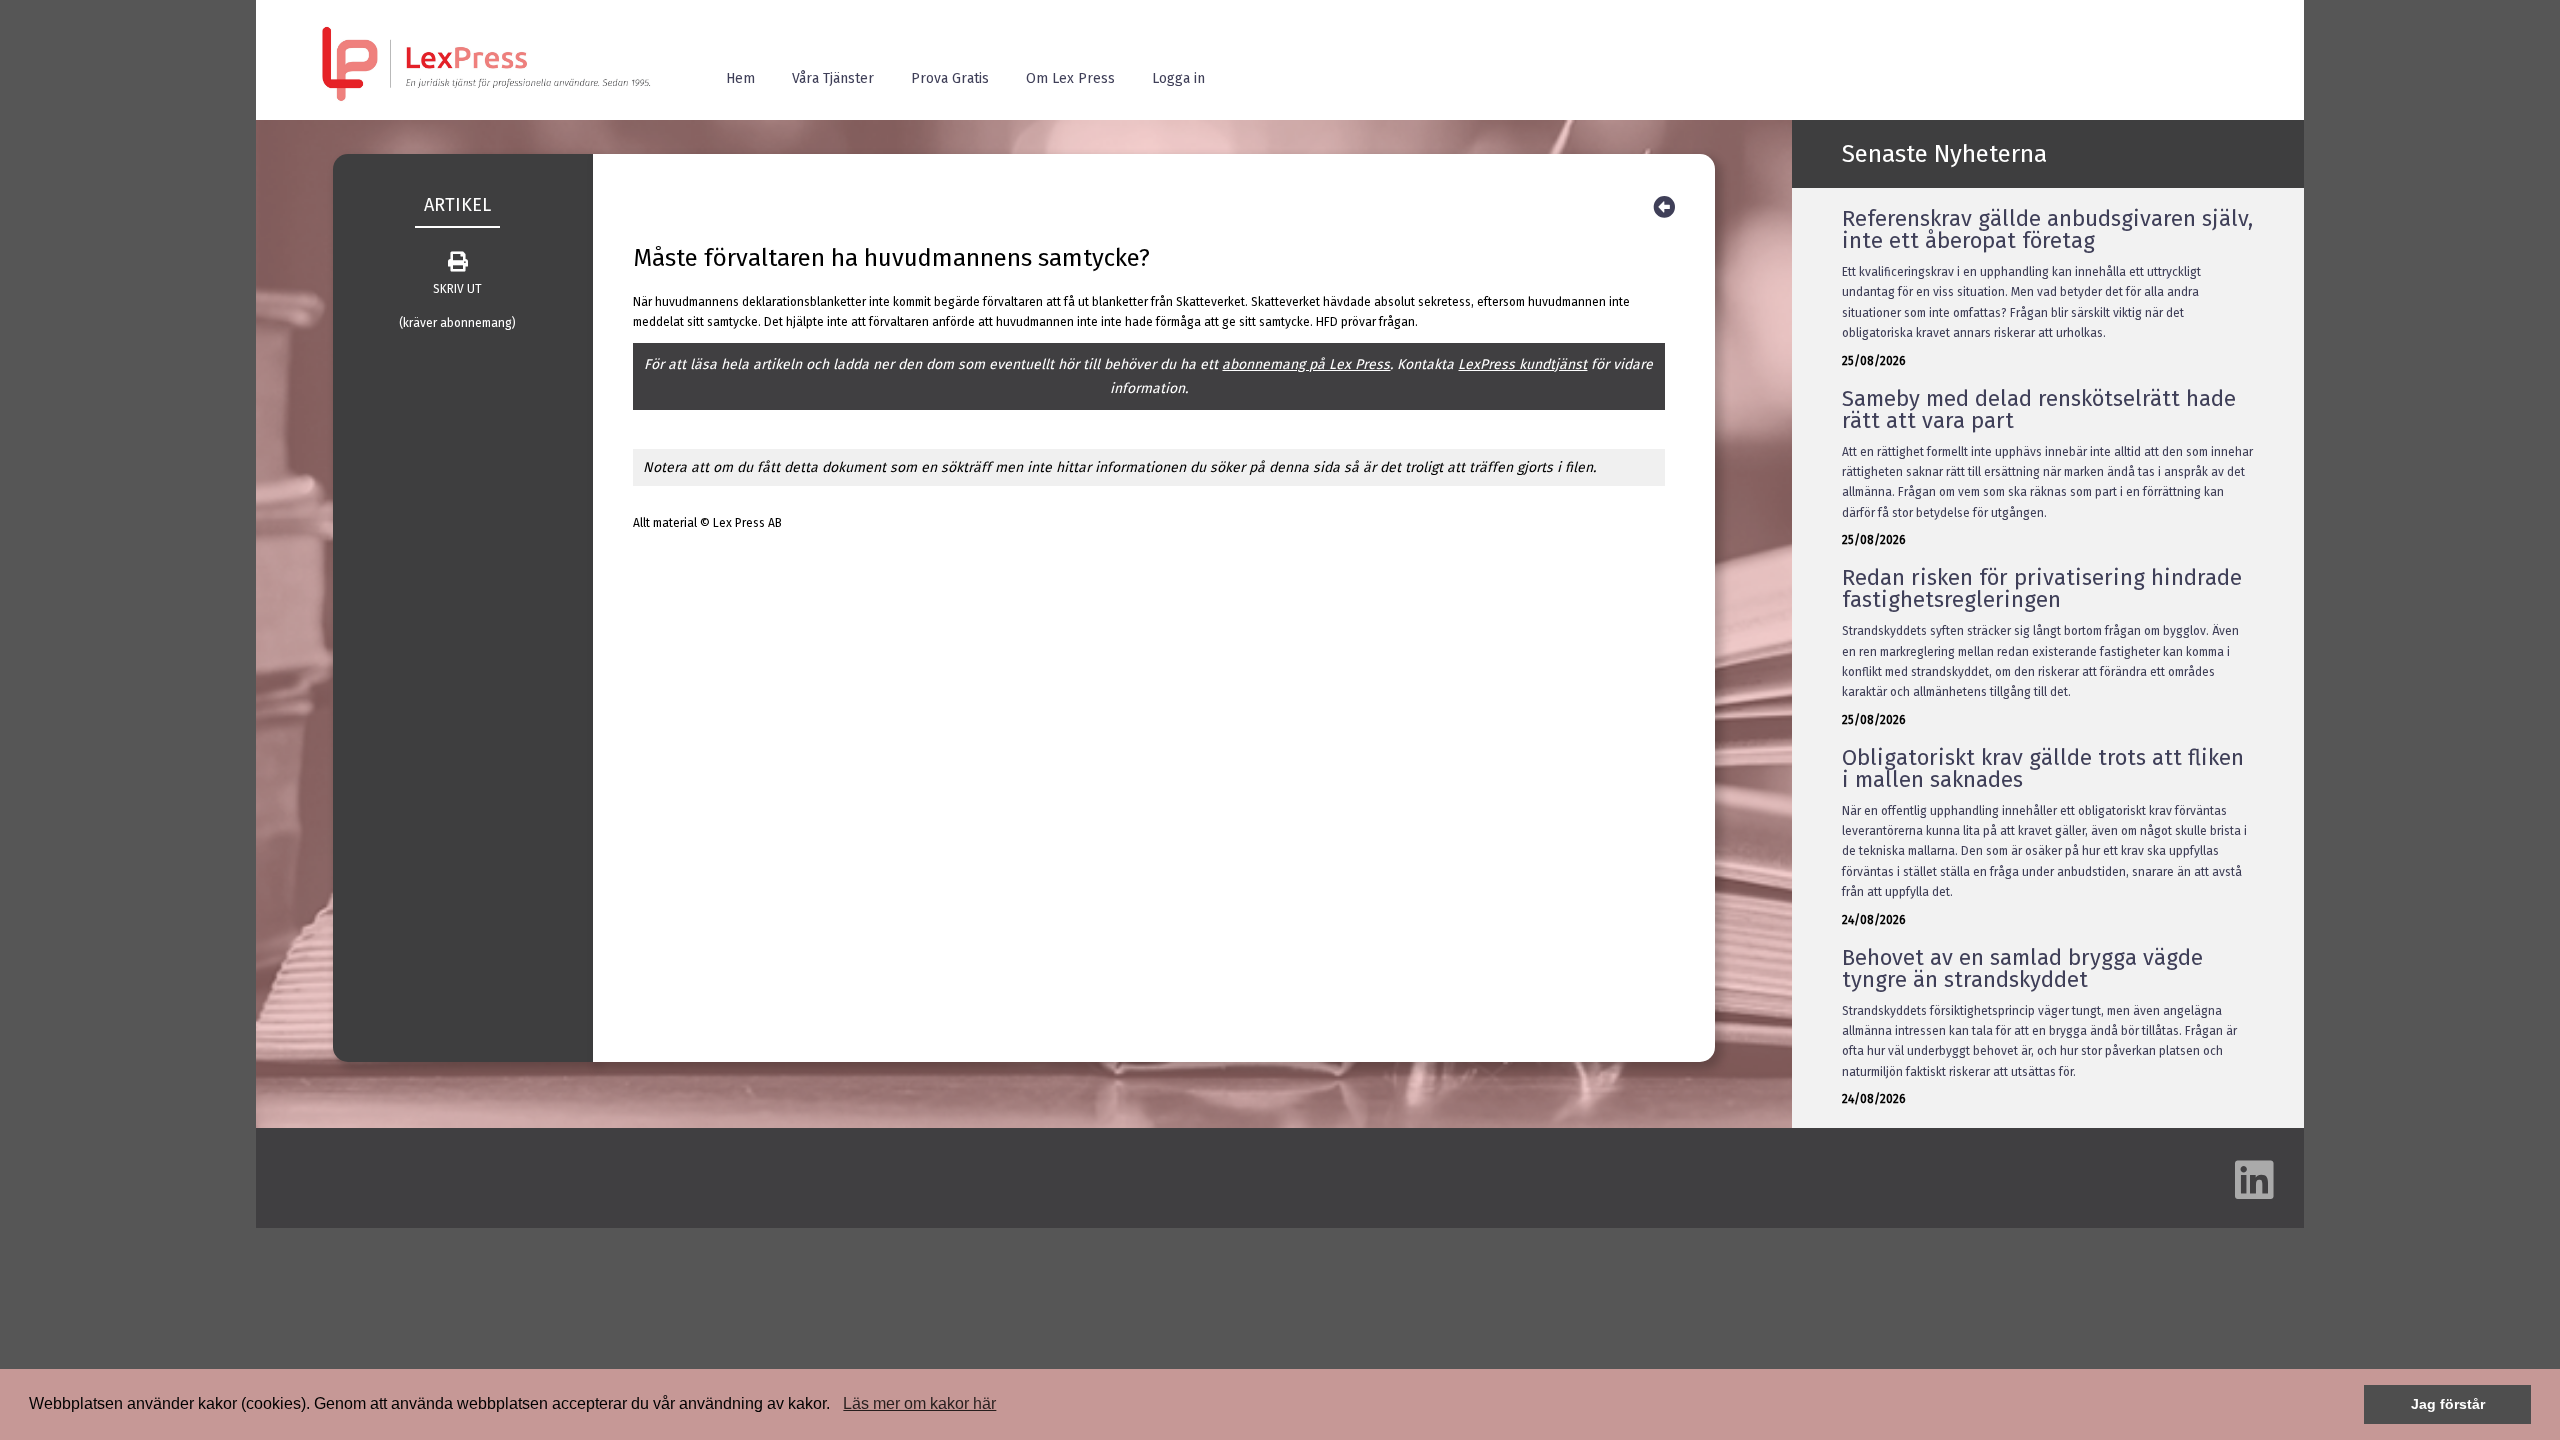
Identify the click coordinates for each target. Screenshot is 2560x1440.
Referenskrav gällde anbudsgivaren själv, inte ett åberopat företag (2047, 229)
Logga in (1178, 78)
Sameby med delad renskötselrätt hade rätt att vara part (2039, 409)
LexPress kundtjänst (1522, 364)
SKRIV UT (457, 289)
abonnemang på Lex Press (1306, 364)
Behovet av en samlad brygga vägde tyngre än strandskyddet (2022, 968)
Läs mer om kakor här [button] (919, 1403)
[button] (837, 1406)
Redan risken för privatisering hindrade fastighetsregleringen (2042, 588)
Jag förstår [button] (2448, 1404)
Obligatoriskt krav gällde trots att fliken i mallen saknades (2043, 768)
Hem (740, 78)
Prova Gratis (950, 78)
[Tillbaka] (1664, 207)
